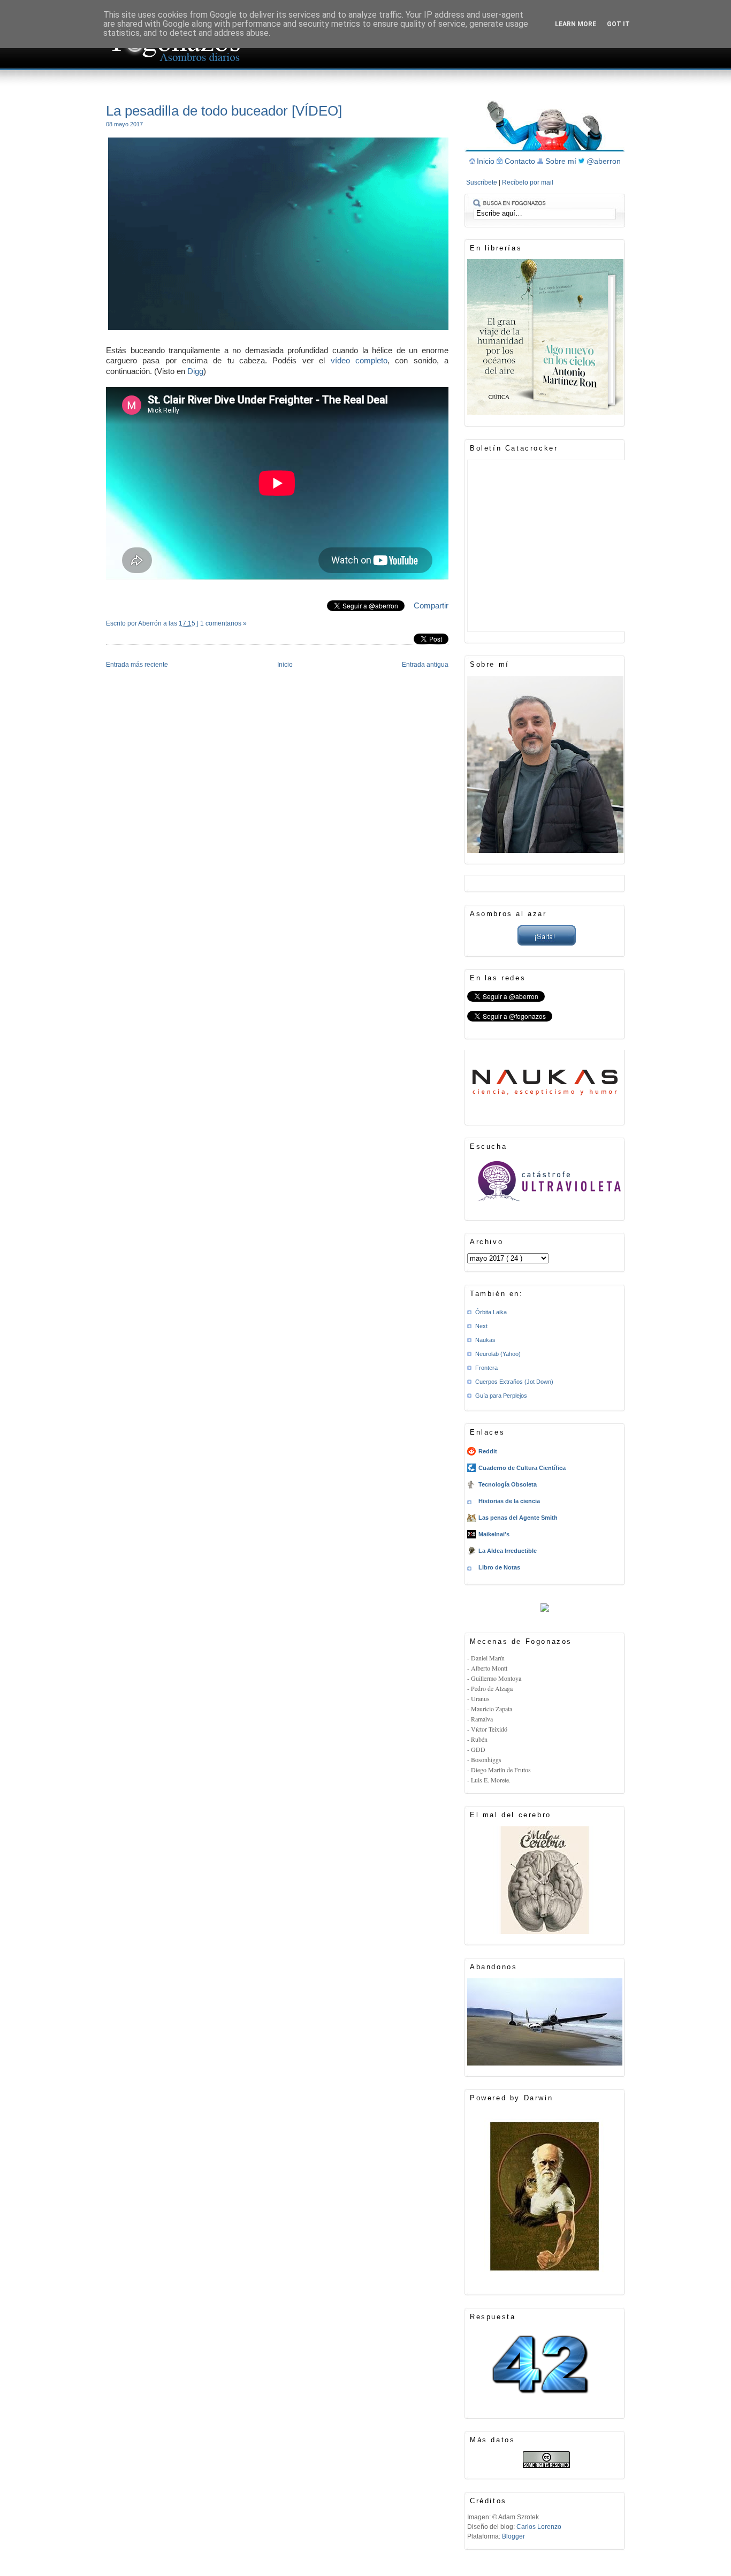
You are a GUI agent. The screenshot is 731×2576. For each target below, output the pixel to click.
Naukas (485, 1340)
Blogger (513, 2536)
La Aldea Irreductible (508, 1551)
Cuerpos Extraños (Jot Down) (514, 1382)
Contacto (521, 161)
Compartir (431, 605)
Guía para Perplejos (501, 1396)
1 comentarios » (223, 623)
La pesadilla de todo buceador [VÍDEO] (224, 111)
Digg (195, 371)
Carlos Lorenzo (539, 2527)
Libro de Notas (499, 1567)
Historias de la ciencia (509, 1501)
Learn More (576, 24)
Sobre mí (562, 161)
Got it (618, 24)
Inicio (285, 665)
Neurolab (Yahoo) (498, 1354)
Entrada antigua (425, 665)
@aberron (604, 161)
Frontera (486, 1368)
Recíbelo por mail (528, 182)
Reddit (488, 1451)
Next (481, 1326)
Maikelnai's (494, 1534)
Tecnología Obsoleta (508, 1484)
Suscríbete (482, 182)
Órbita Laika (491, 1312)
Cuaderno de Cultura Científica (522, 1468)
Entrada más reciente (137, 665)
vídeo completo (359, 360)
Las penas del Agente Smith (518, 1518)
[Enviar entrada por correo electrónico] (107, 637)
